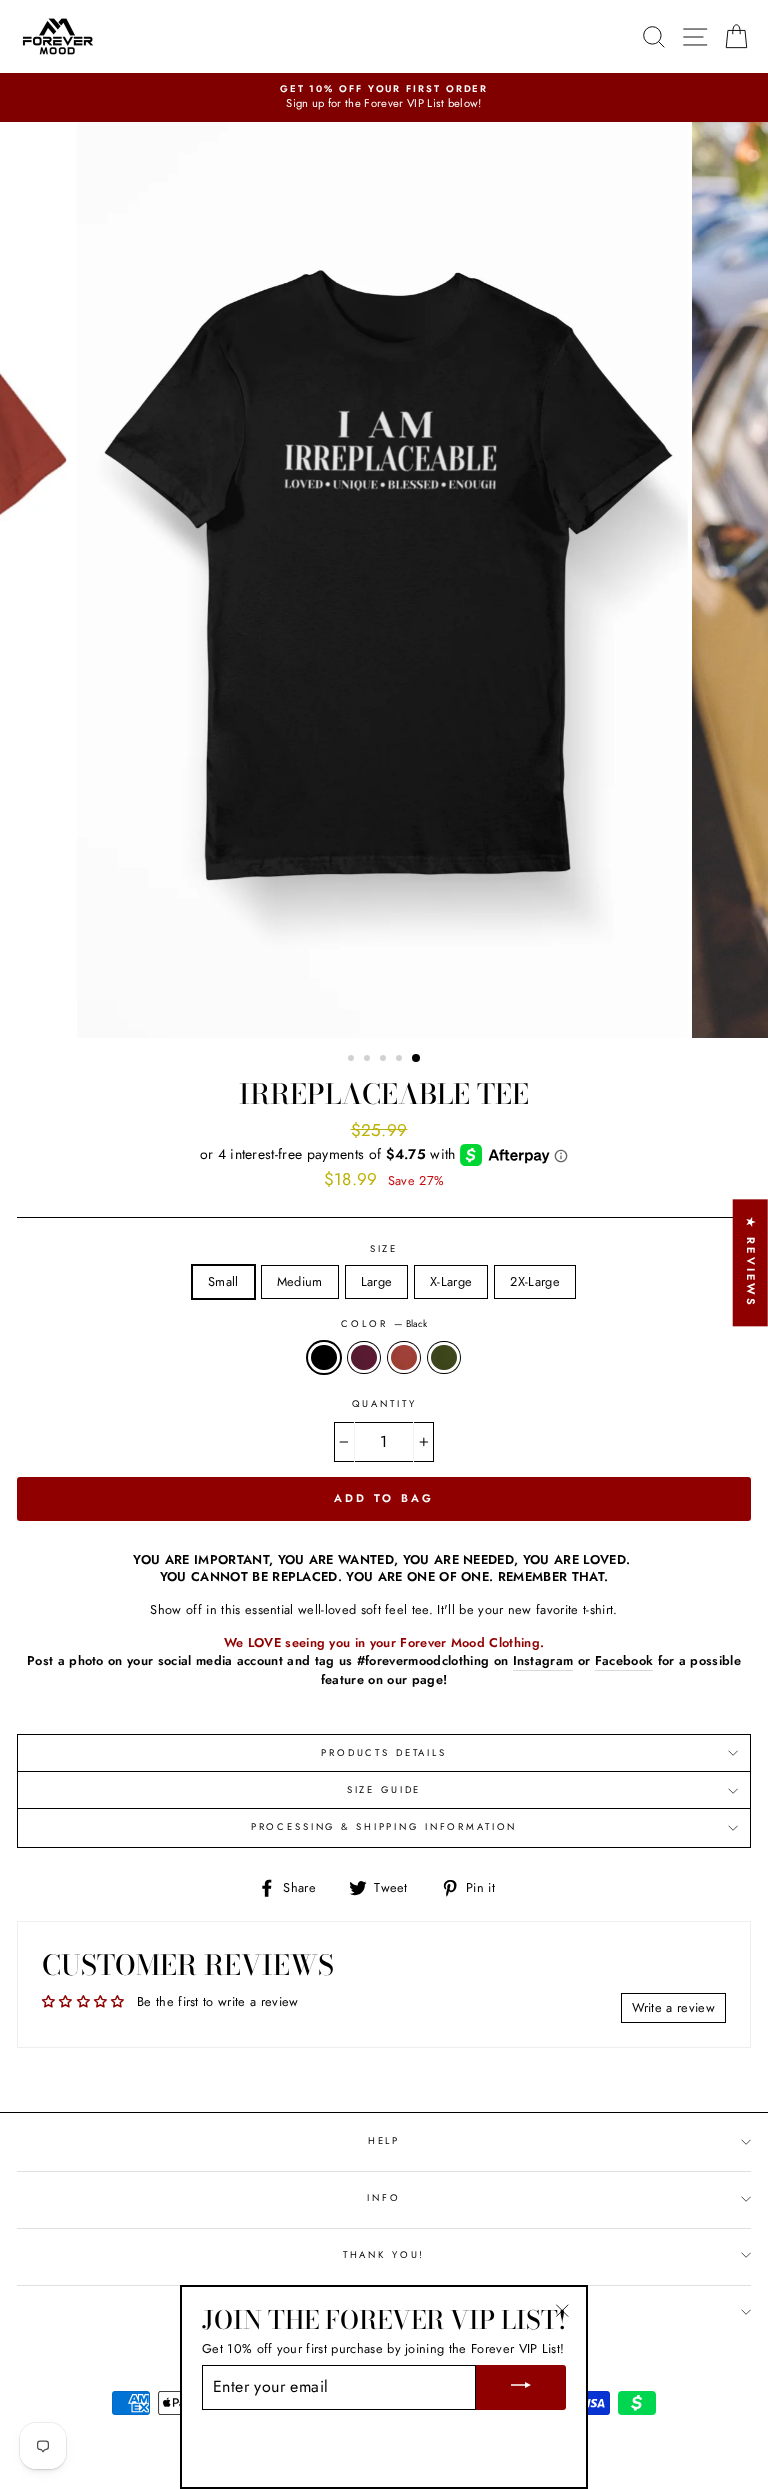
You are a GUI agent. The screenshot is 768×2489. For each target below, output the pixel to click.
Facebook (624, 1661)
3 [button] (385, 1060)
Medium (300, 1281)
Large (377, 1281)
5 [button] (417, 1059)
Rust (404, 1358)
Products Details (384, 1753)
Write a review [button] (673, 2007)
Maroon (364, 1358)
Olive (444, 1358)
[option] (384, 97)
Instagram (543, 1661)
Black (324, 1358)
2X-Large (535, 1281)
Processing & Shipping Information (384, 1827)
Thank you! (384, 2255)
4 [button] (401, 1060)
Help (384, 2141)
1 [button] (353, 1060)
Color (383, 1324)
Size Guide (384, 1790)
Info (383, 2198)
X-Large (451, 1281)
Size (384, 1249)
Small (223, 1281)
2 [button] (369, 1060)
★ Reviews (751, 1262)
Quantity (384, 1404)
